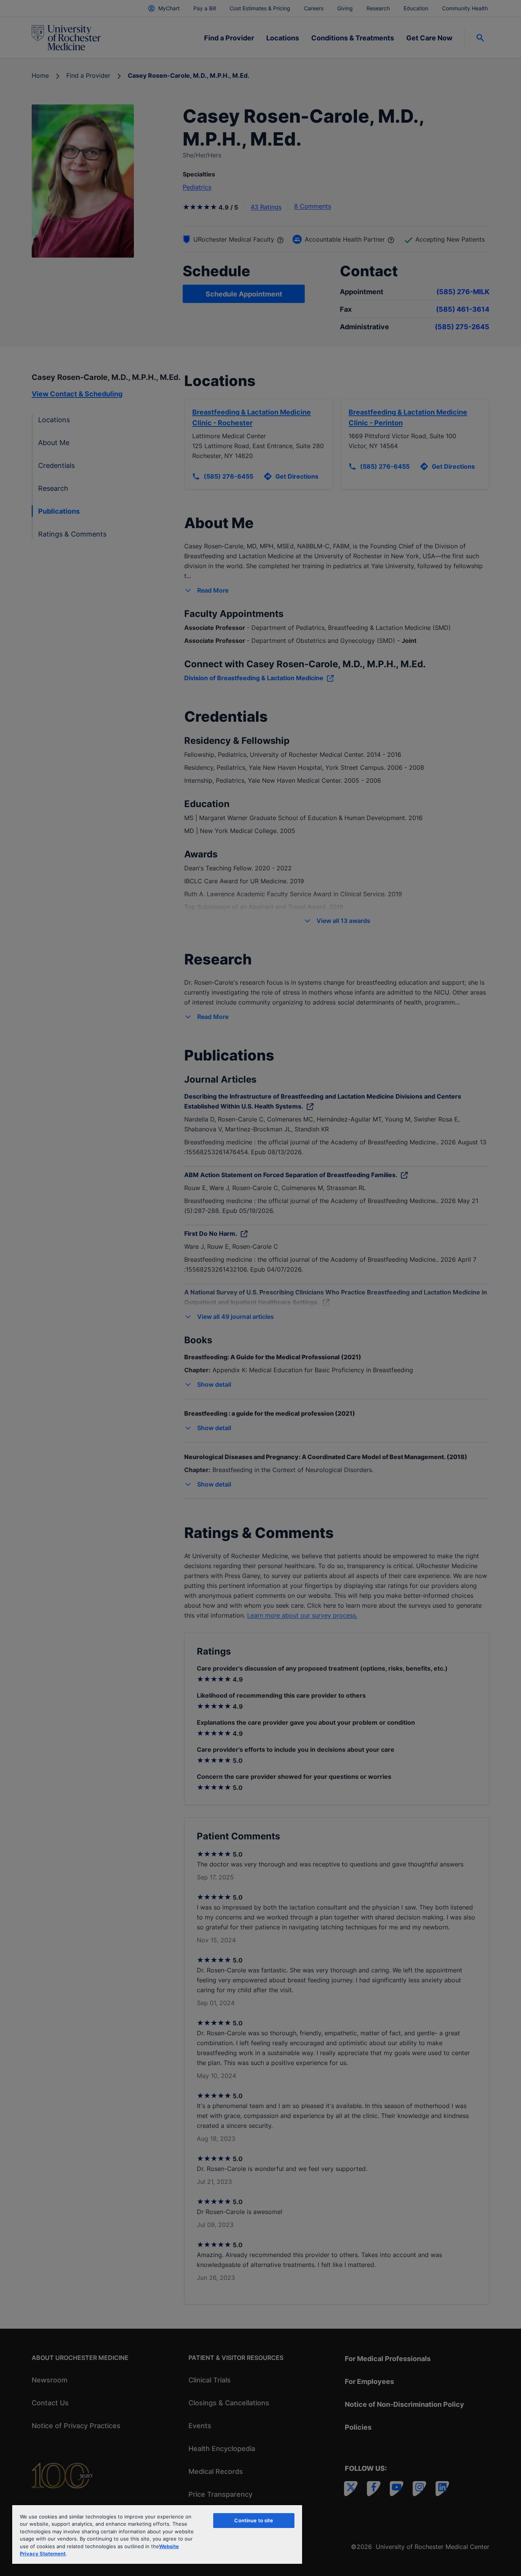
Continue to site (254, 2520)
